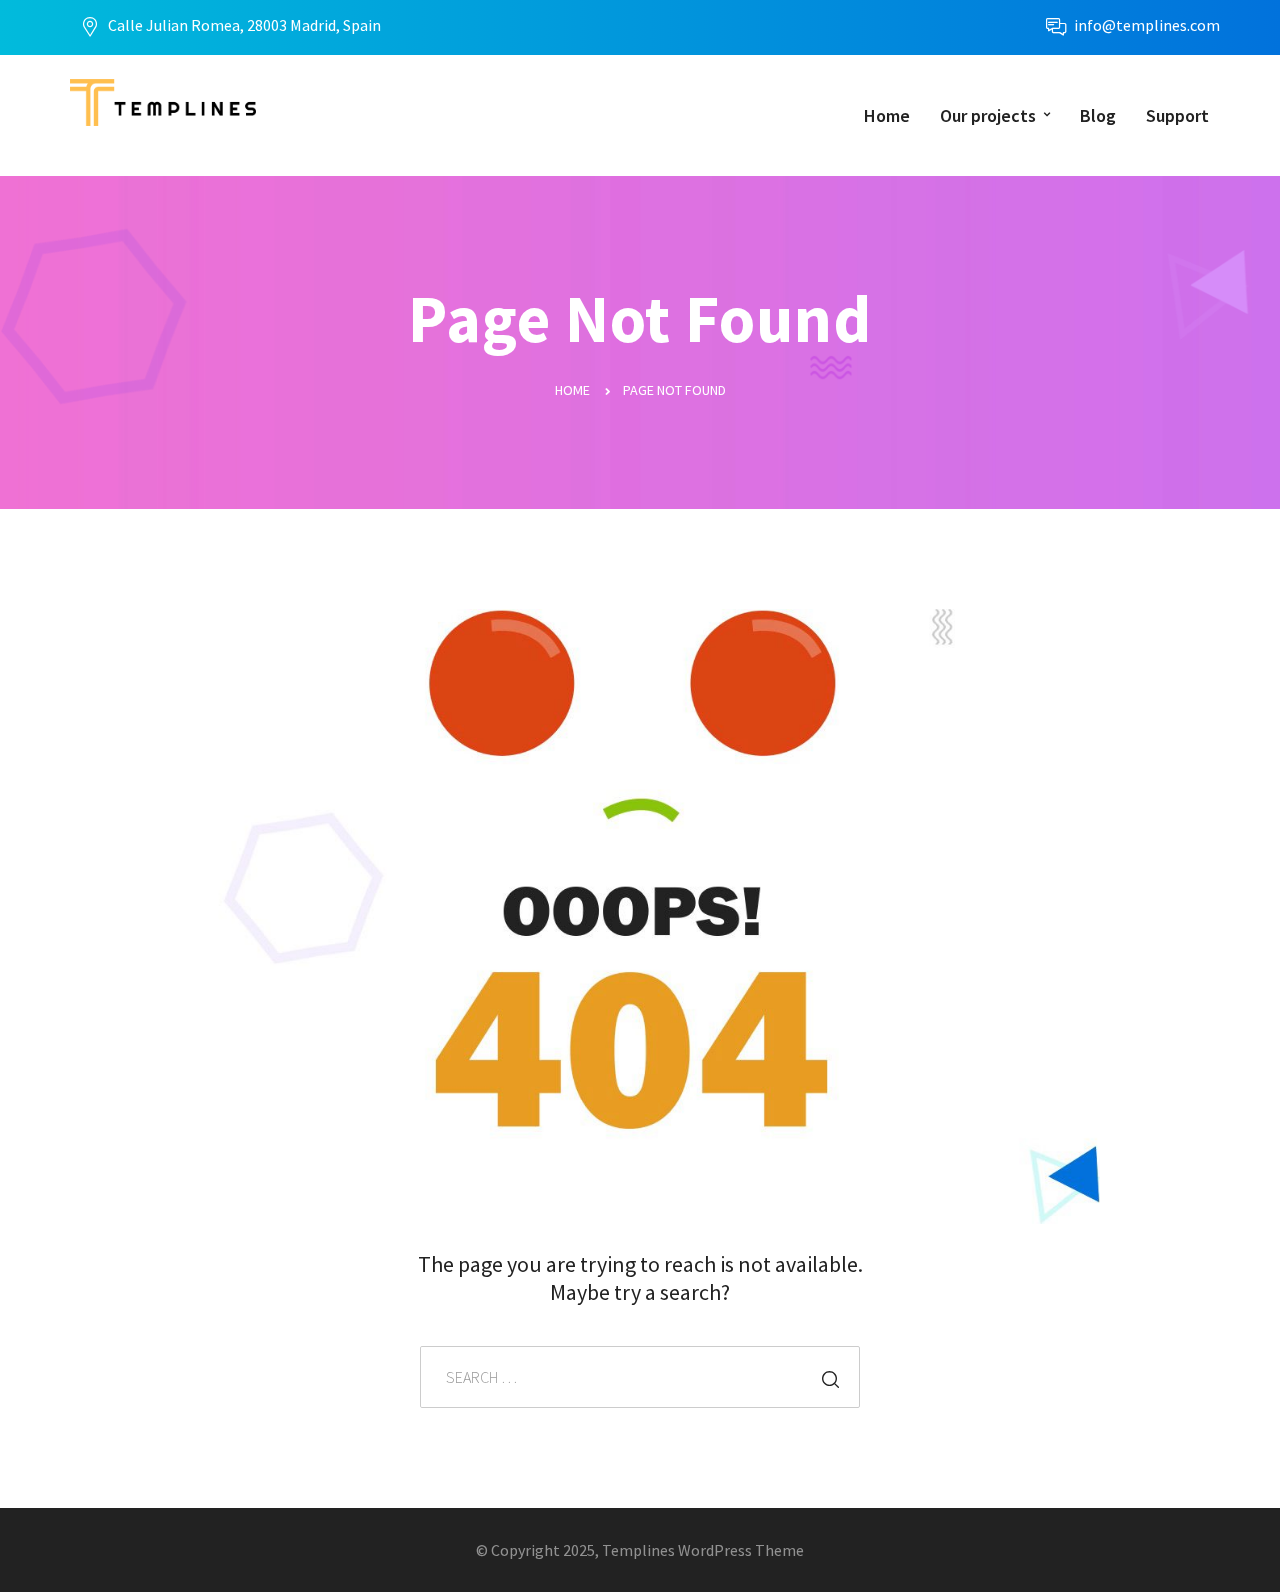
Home (887, 115)
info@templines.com (1147, 25)
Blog (1098, 115)
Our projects (988, 115)
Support (1177, 115)
